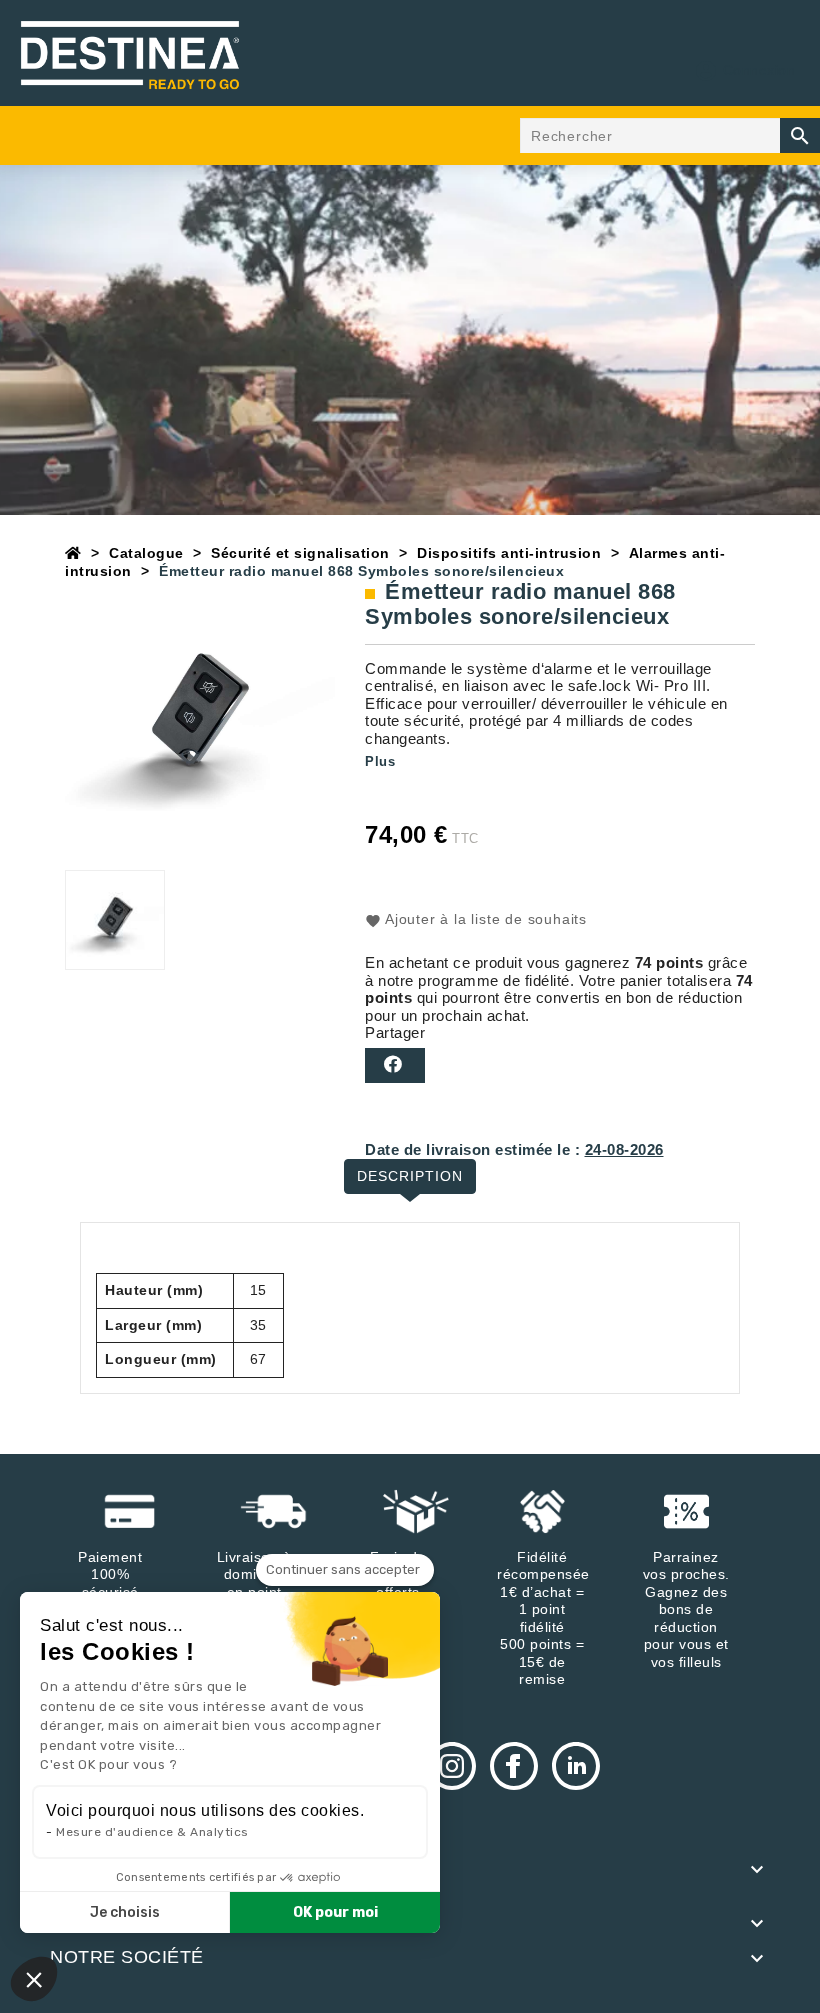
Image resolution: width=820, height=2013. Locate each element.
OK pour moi (335, 1912)
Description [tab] (410, 1176)
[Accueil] (73, 553)
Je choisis (125, 1912)
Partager (395, 1065)
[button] (34, 1979)
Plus (380, 761)
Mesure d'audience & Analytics (152, 1832)
